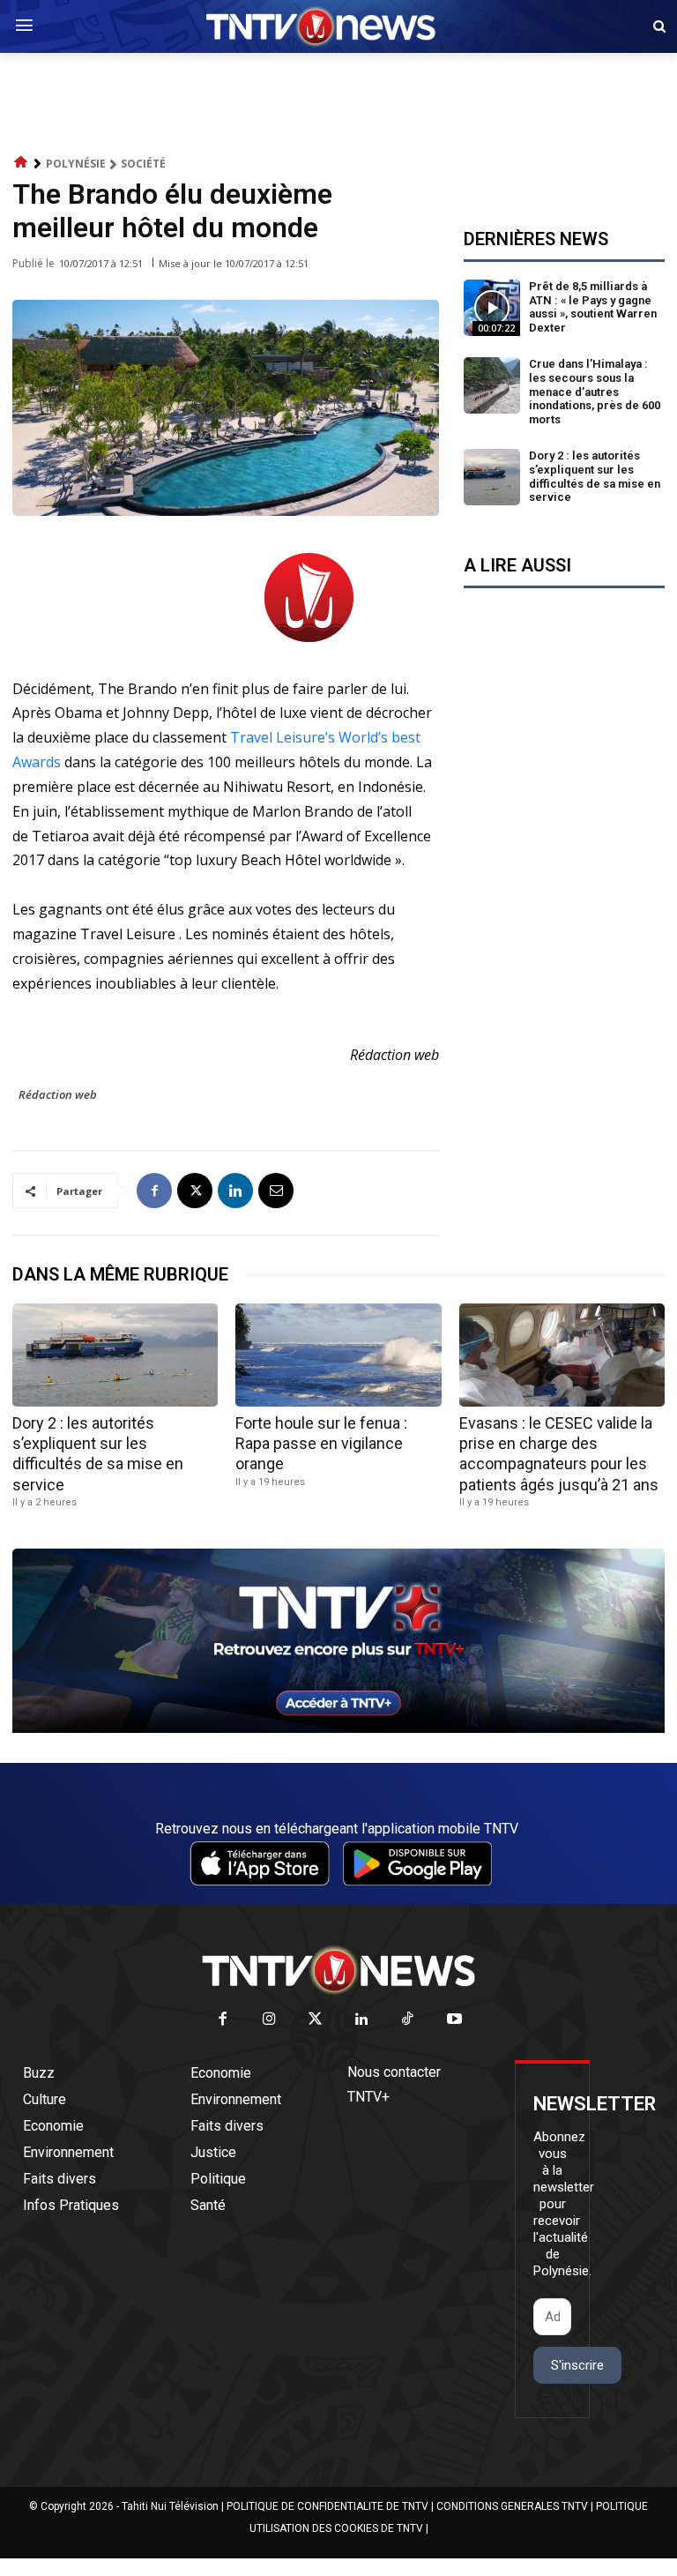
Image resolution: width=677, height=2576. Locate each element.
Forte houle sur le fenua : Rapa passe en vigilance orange (321, 1444)
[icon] (21, 163)
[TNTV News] (338, 1970)
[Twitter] (316, 2020)
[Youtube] (454, 2020)
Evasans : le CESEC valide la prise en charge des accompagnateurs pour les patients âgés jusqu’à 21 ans (559, 1454)
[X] (195, 1191)
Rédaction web (58, 1094)
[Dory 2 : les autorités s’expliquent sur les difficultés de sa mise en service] (492, 477)
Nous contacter (394, 2072)
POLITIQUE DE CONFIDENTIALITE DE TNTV (327, 2506)
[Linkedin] (235, 1191)
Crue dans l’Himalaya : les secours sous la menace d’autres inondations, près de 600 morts (595, 391)
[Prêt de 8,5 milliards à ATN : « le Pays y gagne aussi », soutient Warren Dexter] (492, 308)
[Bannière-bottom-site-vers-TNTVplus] (338, 1729)
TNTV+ (368, 2097)
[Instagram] (269, 2020)
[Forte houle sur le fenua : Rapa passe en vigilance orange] (338, 1355)
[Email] (276, 1191)
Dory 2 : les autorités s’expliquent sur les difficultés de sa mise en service (595, 476)
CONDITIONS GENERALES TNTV (512, 2506)
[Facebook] (154, 1191)
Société (143, 164)
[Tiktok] (409, 2020)
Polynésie (76, 164)
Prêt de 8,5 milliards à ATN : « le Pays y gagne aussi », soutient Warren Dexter (593, 307)
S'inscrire (577, 2365)
